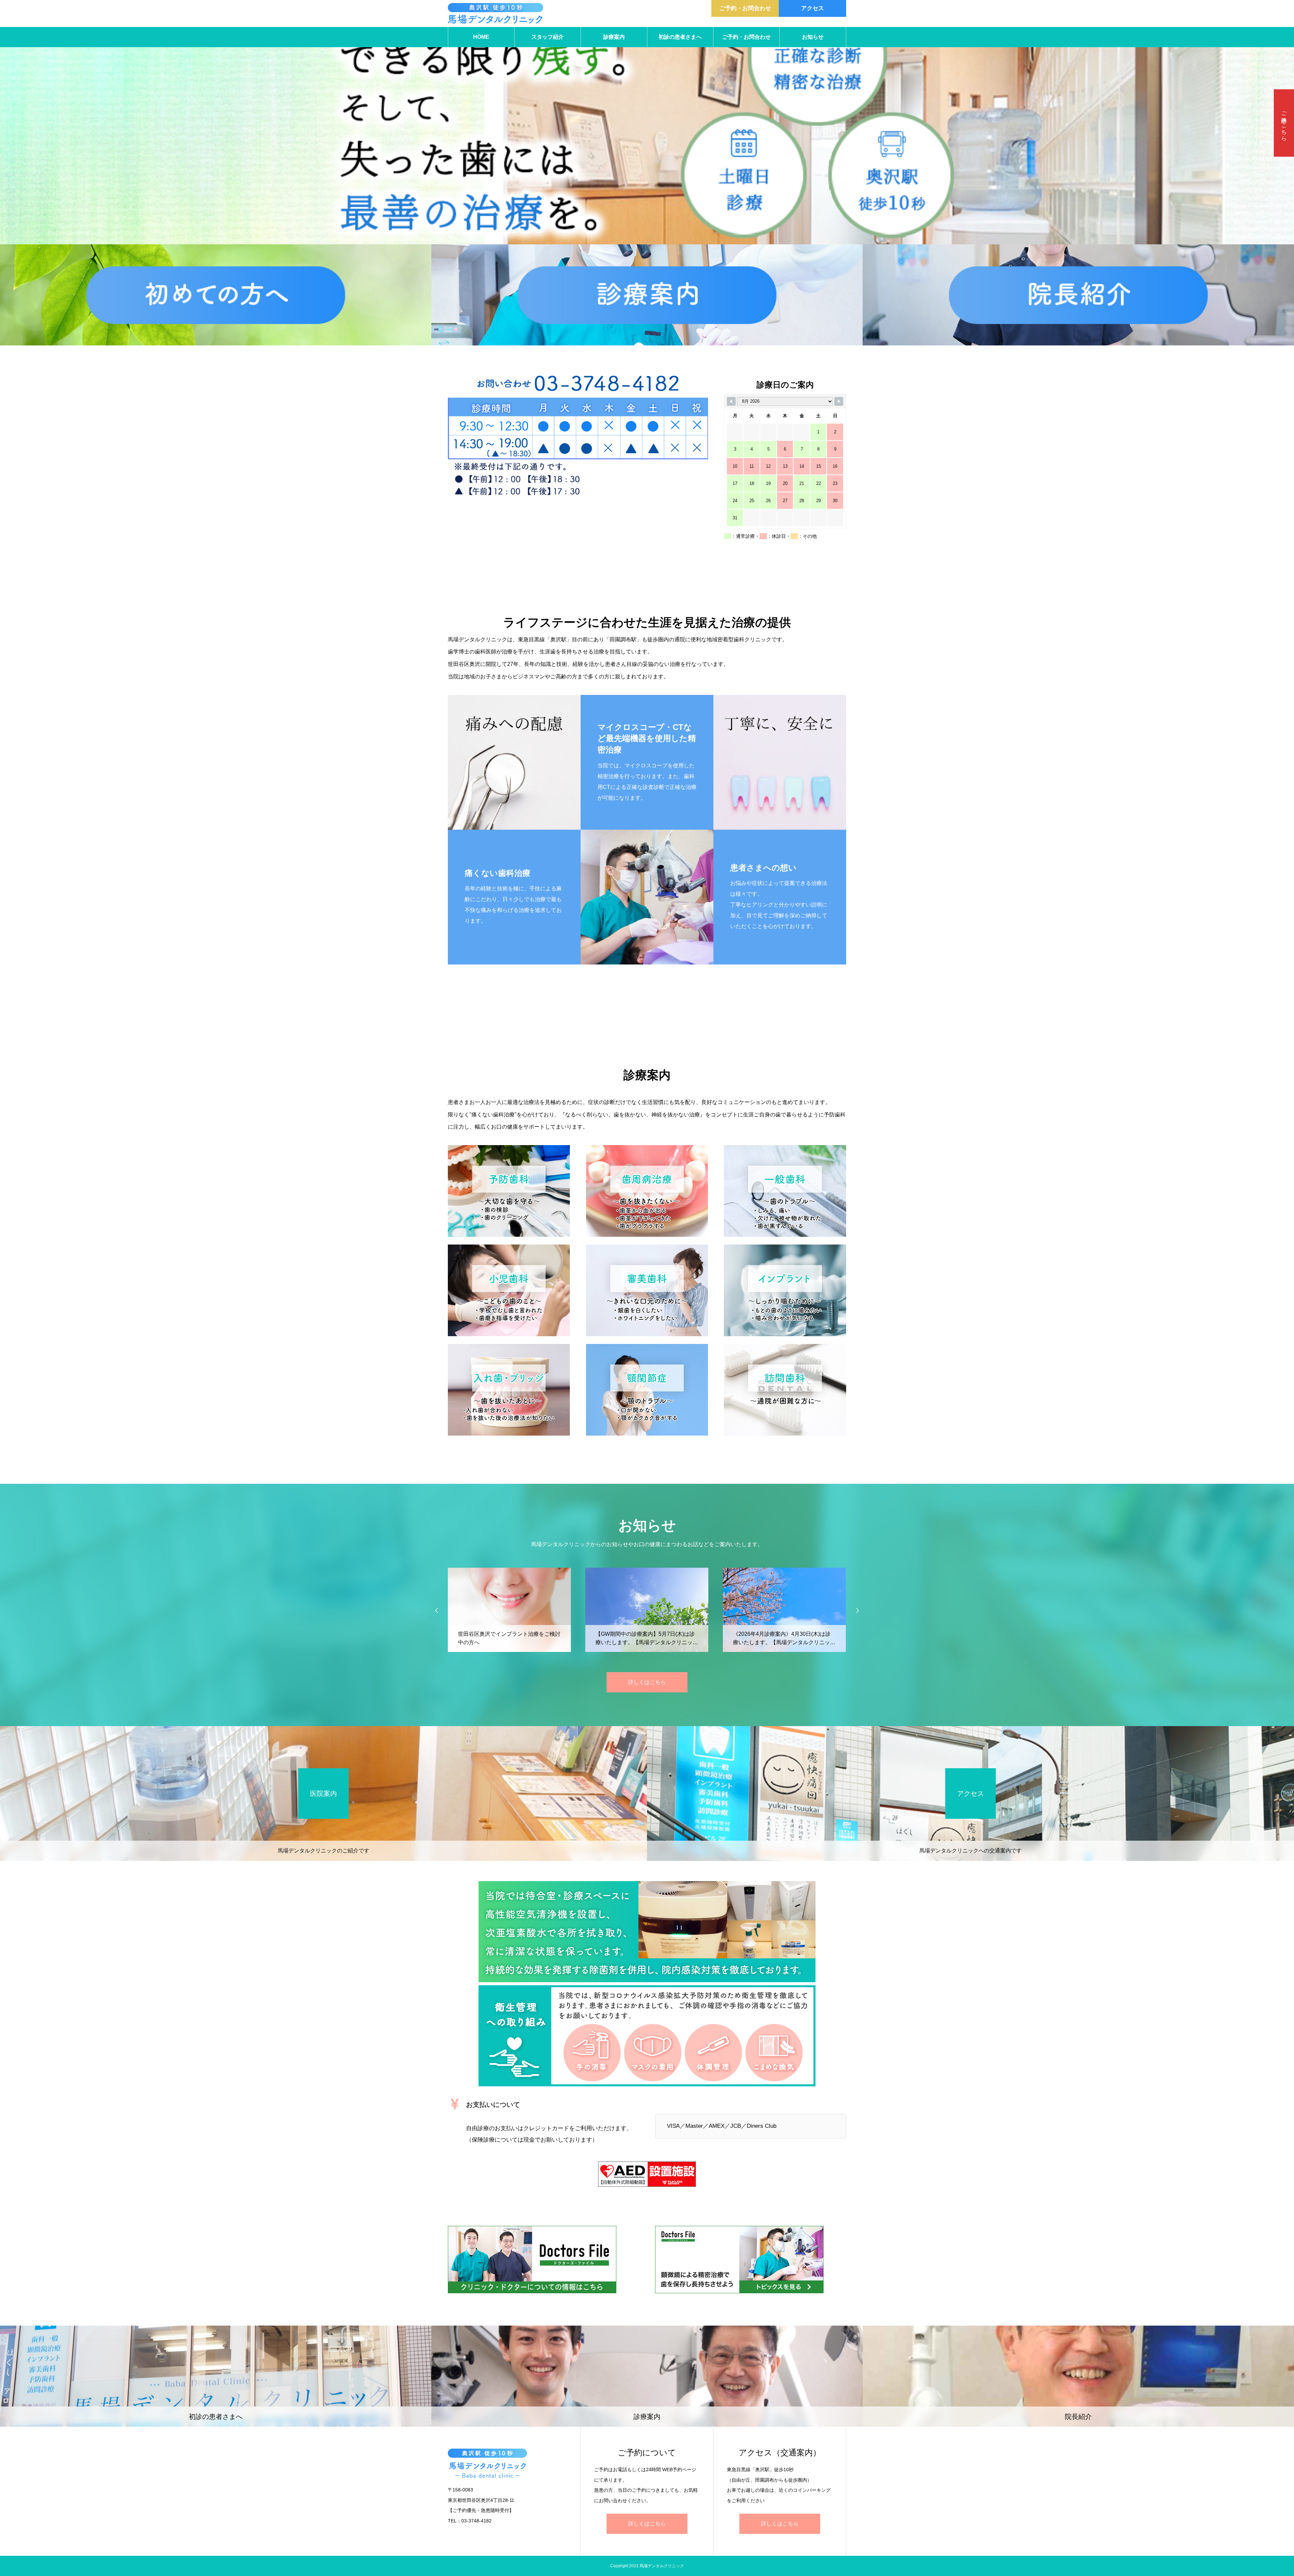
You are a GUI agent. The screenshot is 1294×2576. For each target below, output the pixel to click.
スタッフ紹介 (548, 37)
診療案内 (614, 37)
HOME (481, 37)
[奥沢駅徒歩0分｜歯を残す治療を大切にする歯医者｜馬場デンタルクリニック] (496, 13)
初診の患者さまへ (680, 37)
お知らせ (813, 37)
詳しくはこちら (647, 1682)
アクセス (812, 8)
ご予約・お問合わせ (745, 8)
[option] (647, 122)
